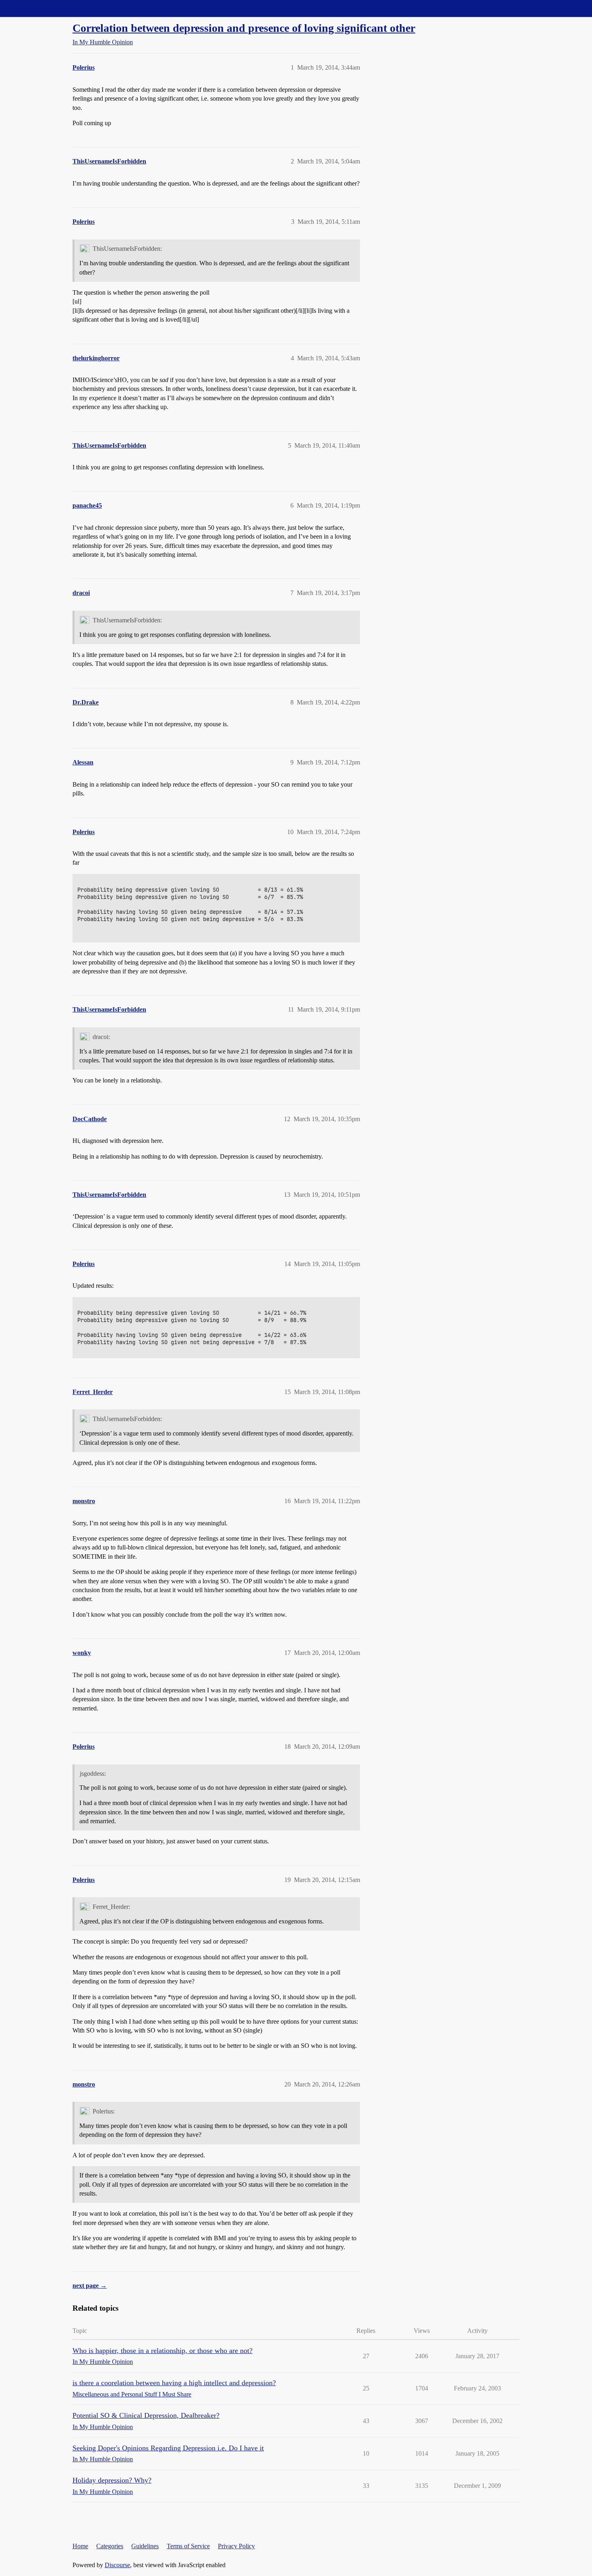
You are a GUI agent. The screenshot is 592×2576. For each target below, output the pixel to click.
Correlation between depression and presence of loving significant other (244, 28)
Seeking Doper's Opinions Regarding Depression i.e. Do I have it (168, 2448)
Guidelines (145, 2546)
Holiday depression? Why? (112, 2480)
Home (80, 2546)
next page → (90, 2286)
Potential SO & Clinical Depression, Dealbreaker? (146, 2415)
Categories (110, 2546)
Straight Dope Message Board (42, 8)
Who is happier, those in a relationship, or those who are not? (162, 2351)
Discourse (117, 2565)
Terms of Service (188, 2546)
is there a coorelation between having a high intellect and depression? (174, 2383)
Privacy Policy (236, 2546)
